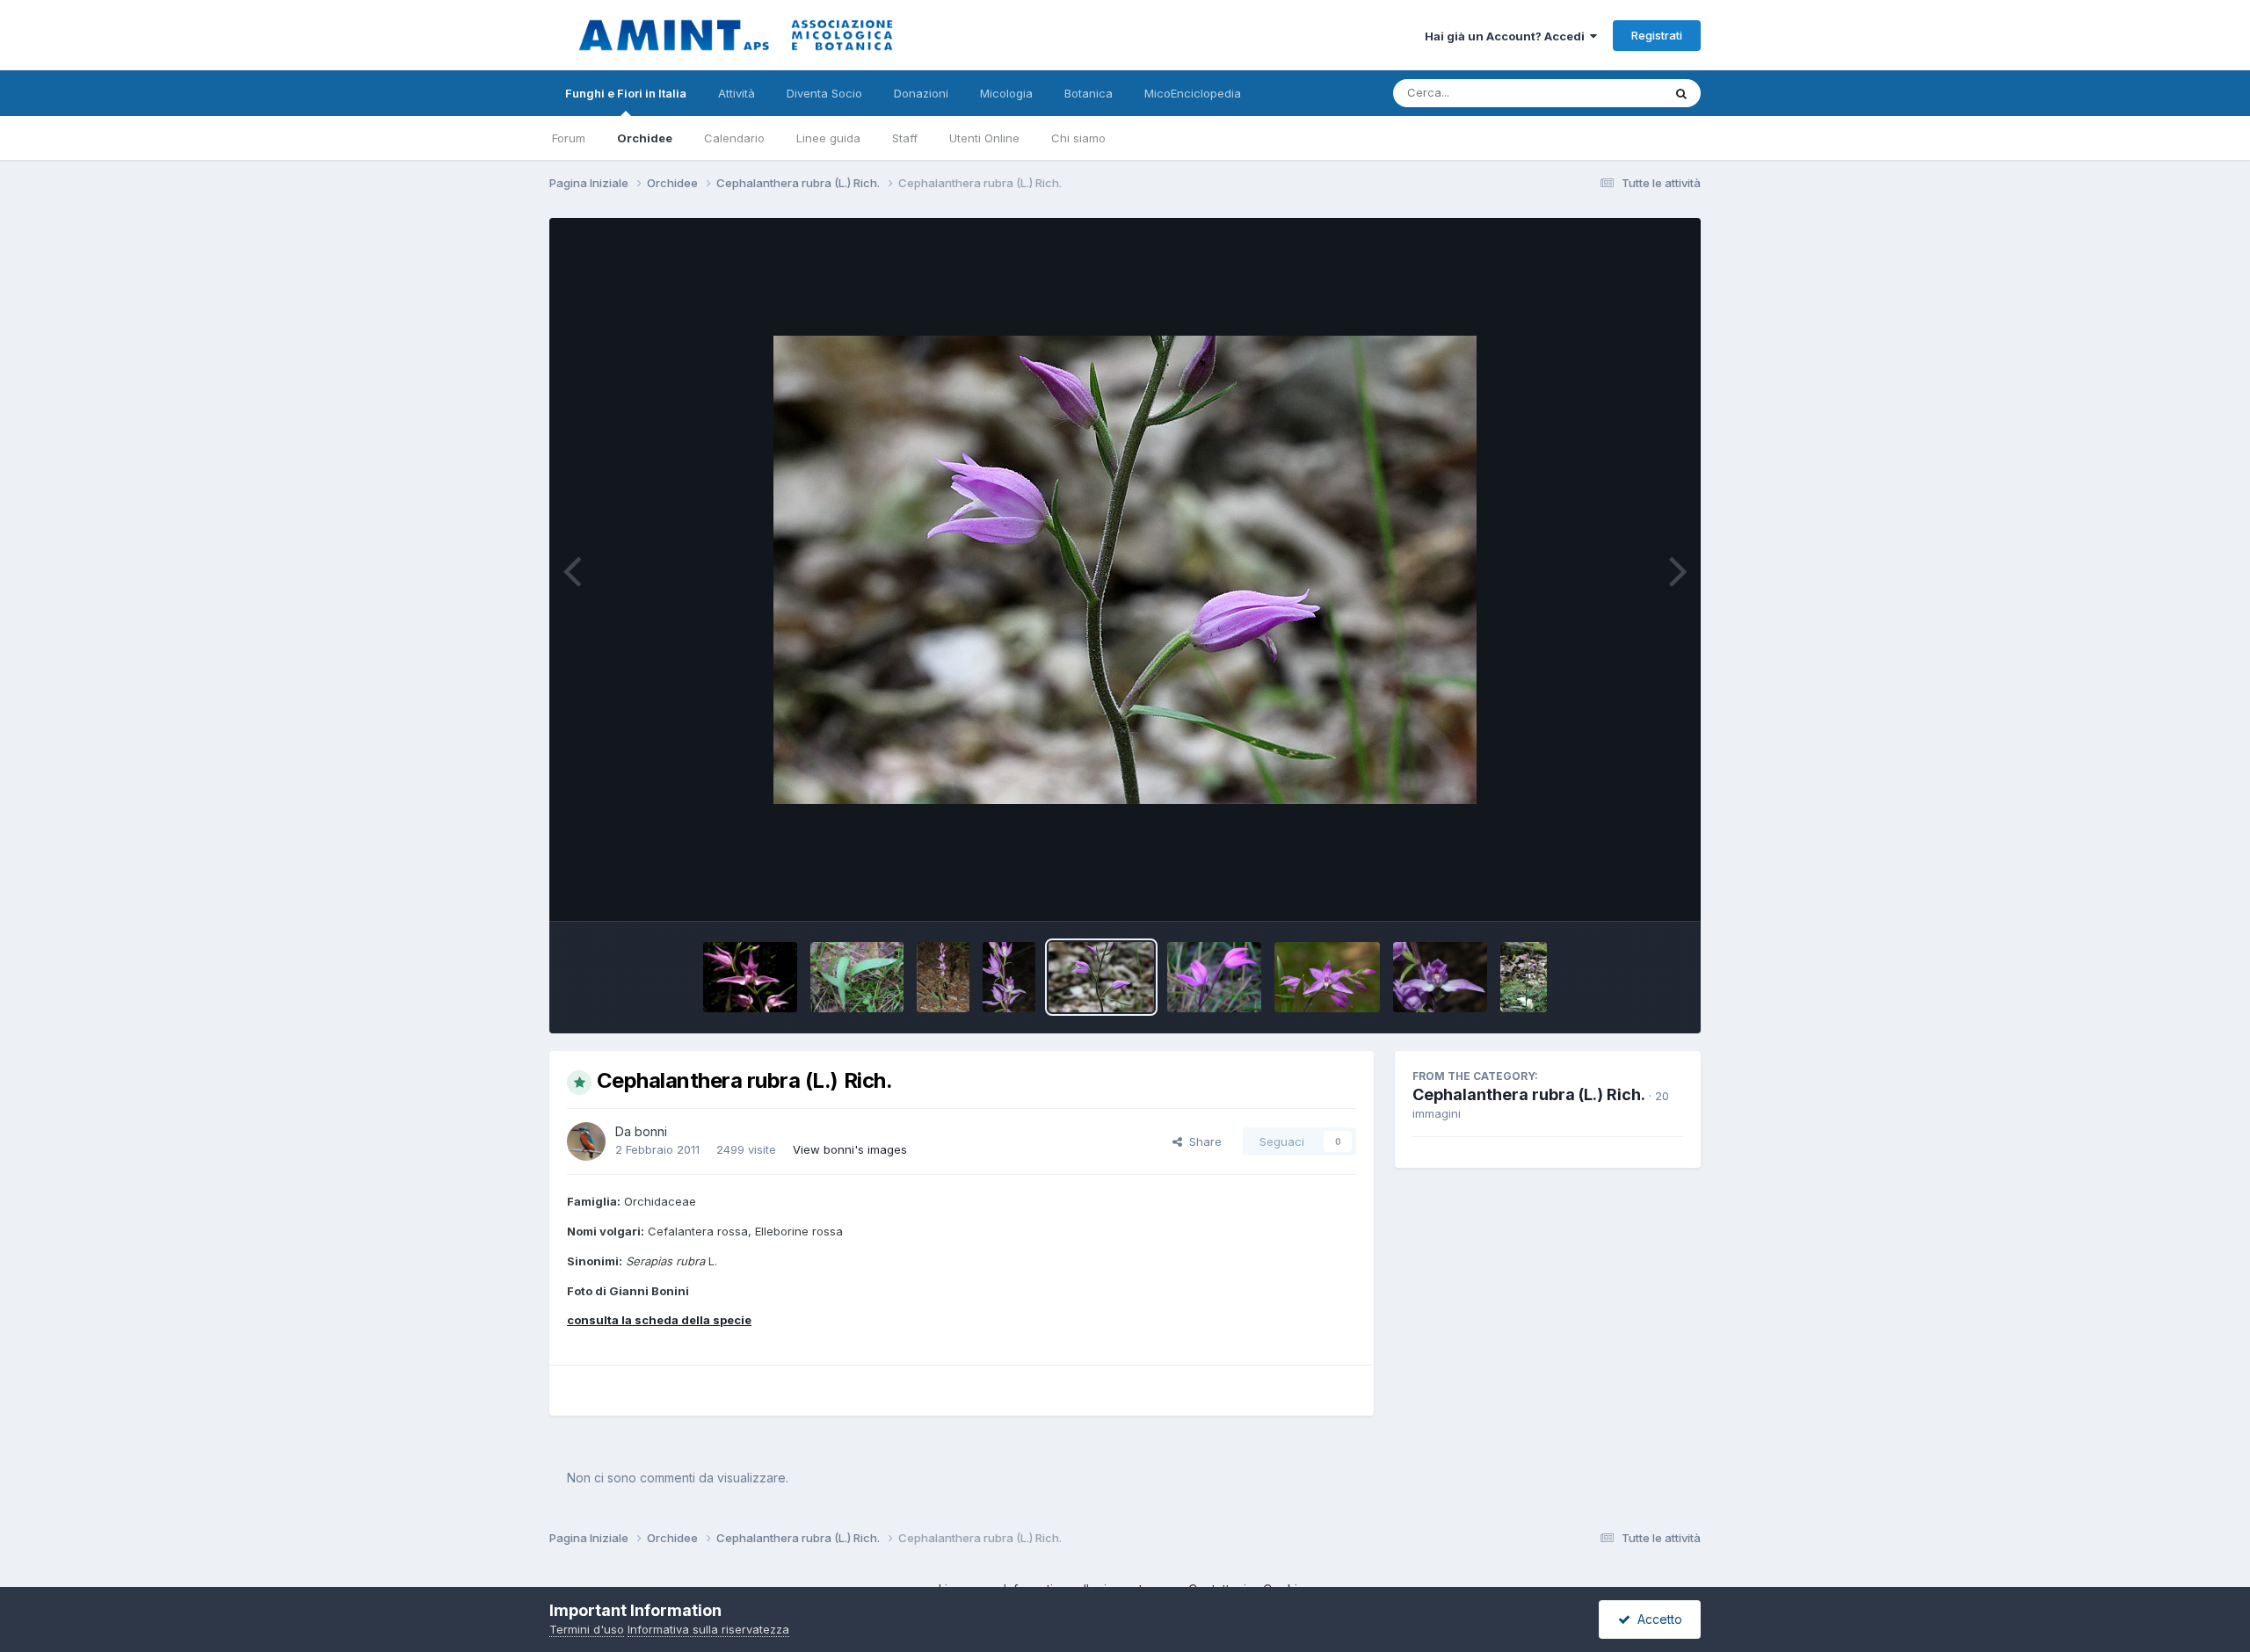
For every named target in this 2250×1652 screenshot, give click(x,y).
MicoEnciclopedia (1193, 93)
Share (1202, 1141)
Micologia (1006, 93)
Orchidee (645, 138)
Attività (737, 93)
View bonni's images (850, 1149)
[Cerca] (1681, 93)
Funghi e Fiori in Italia (626, 93)
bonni (651, 1131)
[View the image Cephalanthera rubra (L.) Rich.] (750, 977)
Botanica (1089, 93)
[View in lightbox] (1125, 570)
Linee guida (828, 138)
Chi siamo (1078, 138)
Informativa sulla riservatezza (708, 1629)
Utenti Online (984, 138)
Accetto (1656, 1619)
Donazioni (921, 93)
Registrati (1657, 35)
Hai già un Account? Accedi (1507, 36)
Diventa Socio (824, 93)
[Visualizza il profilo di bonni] (586, 1141)
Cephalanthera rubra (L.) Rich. (1529, 1094)
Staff (905, 138)
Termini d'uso (587, 1629)
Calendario (734, 138)
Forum (569, 138)
